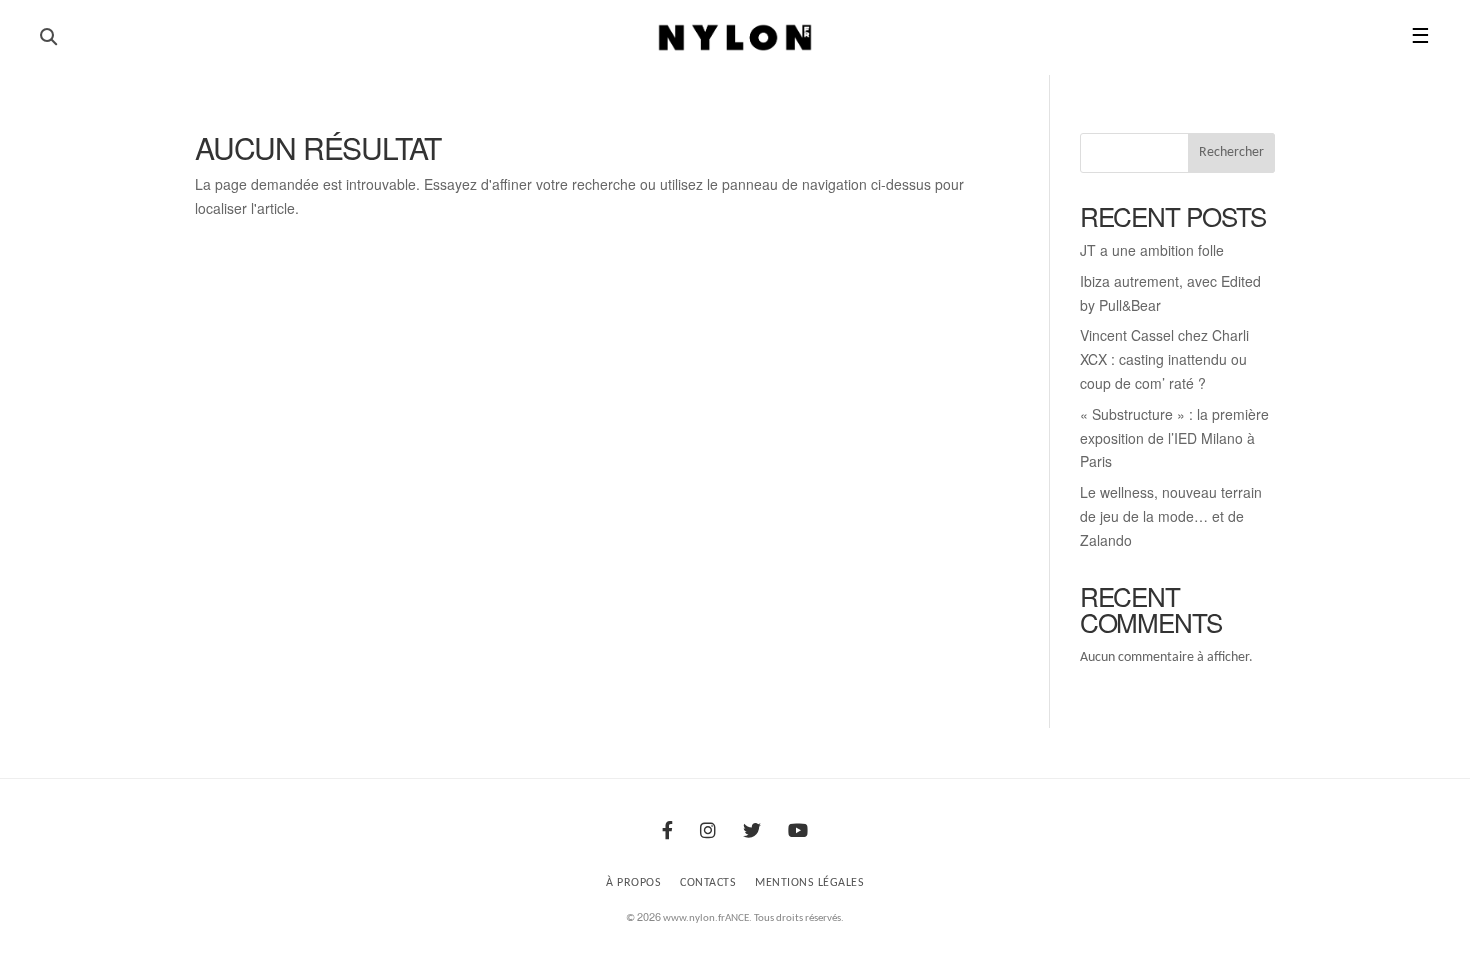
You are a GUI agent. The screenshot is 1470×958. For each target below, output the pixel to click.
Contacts (708, 883)
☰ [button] (1420, 37)
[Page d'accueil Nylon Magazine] (735, 38)
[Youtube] (798, 832)
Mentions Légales (809, 883)
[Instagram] (708, 832)
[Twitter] (752, 832)
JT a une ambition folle (1152, 250)
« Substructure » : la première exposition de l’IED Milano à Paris (1174, 438)
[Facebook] (667, 832)
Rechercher (1231, 152)
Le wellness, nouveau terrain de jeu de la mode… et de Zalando (1171, 516)
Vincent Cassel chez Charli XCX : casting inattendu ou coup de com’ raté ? (1164, 359)
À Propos (633, 883)
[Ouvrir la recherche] (48, 37)
